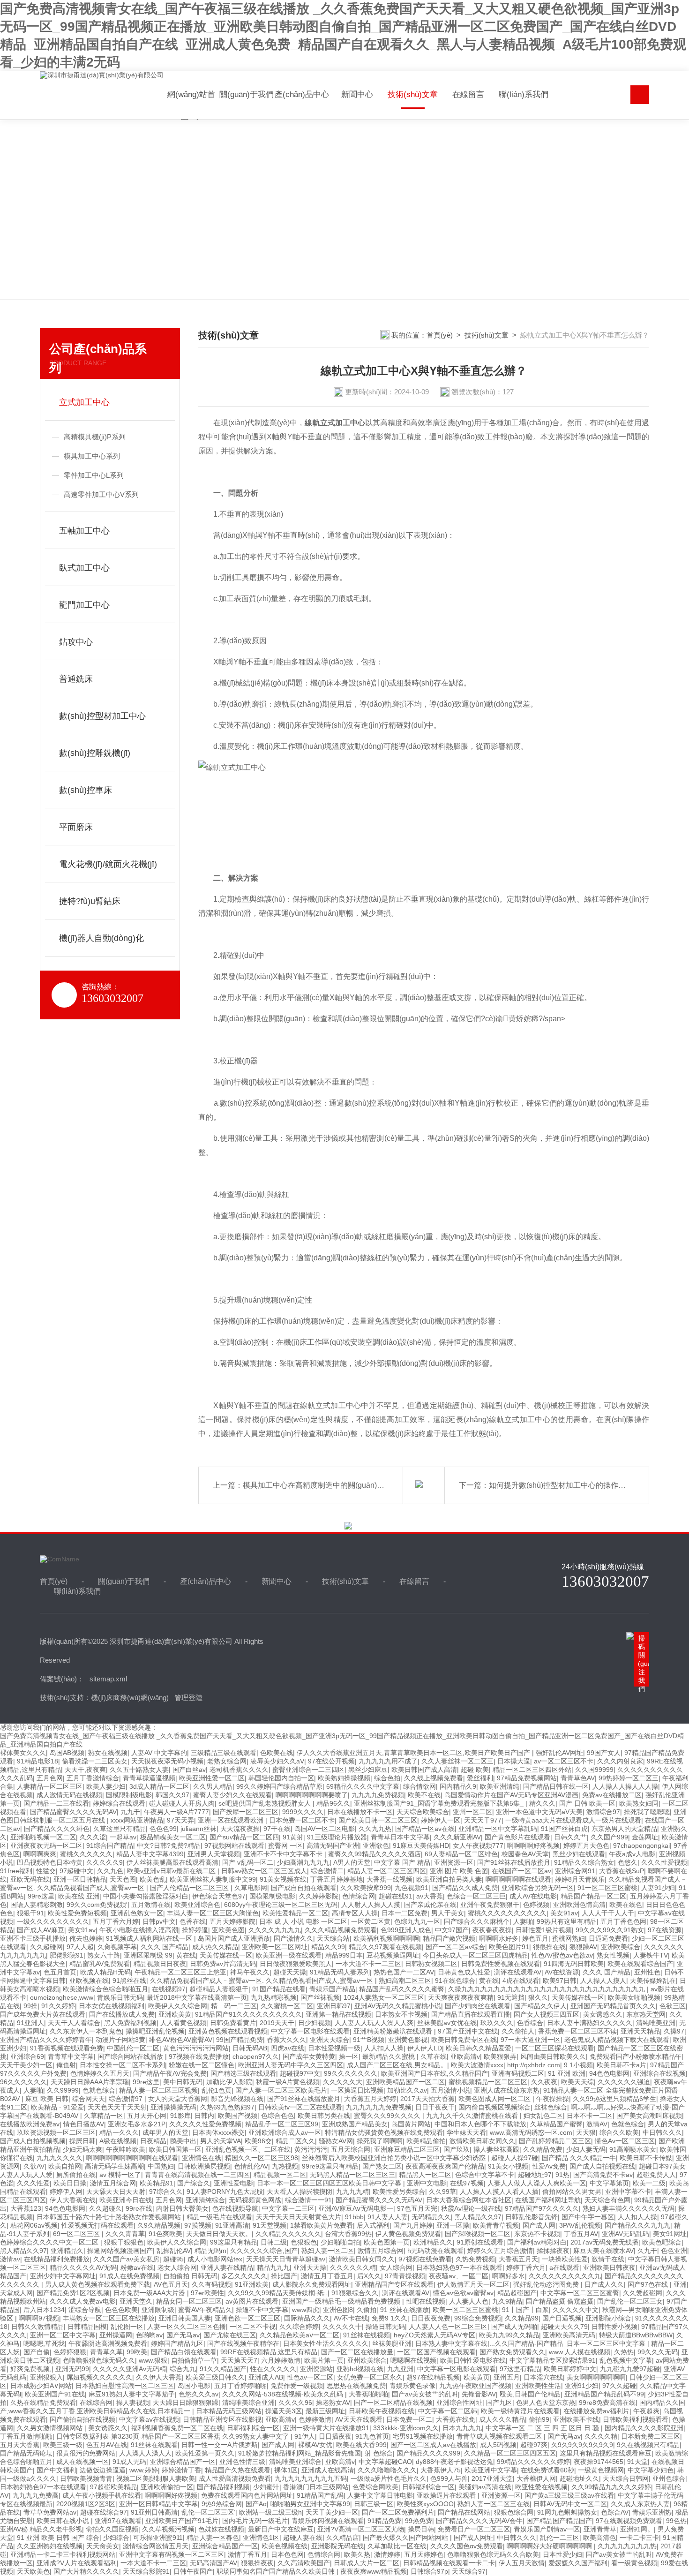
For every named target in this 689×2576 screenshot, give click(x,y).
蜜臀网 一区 (285, 1845)
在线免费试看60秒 (547, 2470)
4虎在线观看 (521, 1981)
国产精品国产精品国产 (559, 2521)
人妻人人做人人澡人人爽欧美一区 (537, 2183)
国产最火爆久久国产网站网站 (406, 2538)
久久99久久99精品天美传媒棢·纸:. (278, 2293)
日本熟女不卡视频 (401, 2014)
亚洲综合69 (27, 2056)
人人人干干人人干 (608, 1913)
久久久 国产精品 (165, 1947)
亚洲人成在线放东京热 (507, 2090)
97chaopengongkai (641, 1845)
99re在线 (139, 2208)
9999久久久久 (303, 1812)
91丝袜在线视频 (367, 2335)
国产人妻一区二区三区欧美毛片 (281, 2090)
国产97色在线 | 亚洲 (657, 2284)
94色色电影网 (609, 2073)
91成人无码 (129, 2462)
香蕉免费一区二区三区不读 (577, 2031)
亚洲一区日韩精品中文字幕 (158, 2504)
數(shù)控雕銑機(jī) (95, 753)
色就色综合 (99, 2090)
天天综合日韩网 (626, 2478)
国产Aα (256, 2504)
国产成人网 (539, 2225)
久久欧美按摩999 (366, 1888)
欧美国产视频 (238, 2116)
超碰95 (173, 2259)
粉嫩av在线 (137, 2267)
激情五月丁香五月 (327, 2276)
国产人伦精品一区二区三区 (190, 1888)
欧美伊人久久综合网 (178, 2006)
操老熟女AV (333, 2403)
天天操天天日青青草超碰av (286, 2259)
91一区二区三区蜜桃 (607, 1888)
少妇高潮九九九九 (303, 1862)
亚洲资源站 (316, 2369)
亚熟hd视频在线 (360, 2369)
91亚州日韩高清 (154, 2512)
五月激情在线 (151, 1905)
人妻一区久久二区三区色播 (187, 2327)
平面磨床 (76, 827)
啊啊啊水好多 (499, 1938)
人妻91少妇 (658, 1888)
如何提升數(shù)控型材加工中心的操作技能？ (565, 1485)
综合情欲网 (419, 1786)
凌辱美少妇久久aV (277, 1761)
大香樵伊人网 (536, 2478)
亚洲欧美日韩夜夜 (609, 2267)
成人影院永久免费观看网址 (312, 2284)
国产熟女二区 (382, 2166)
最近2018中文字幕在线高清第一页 (197, 1997)
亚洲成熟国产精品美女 (355, 2124)
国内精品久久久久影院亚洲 (644, 2428)
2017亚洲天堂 (492, 2478)
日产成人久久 (604, 2284)
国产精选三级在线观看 (243, 2073)
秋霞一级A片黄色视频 (288, 2082)
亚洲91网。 (637, 2529)
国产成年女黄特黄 (309, 2056)
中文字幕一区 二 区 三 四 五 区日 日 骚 (543, 2428)
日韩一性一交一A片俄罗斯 (220, 2445)
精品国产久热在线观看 (238, 2470)
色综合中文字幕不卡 (485, 2175)
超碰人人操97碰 (515, 2158)
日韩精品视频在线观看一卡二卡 (449, 2563)
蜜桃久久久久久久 (86, 1854)
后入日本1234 (44, 2310)
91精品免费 (384, 2521)
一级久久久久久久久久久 (53, 1921)
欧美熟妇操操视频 (344, 1778)
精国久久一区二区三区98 (262, 2158)
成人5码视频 (498, 2445)
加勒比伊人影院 (229, 2082)
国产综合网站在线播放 (131, 2056)
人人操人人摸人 (603, 1981)
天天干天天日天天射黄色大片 (299, 2217)
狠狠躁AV (583, 1947)
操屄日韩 (82, 2141)
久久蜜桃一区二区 (287, 2006)
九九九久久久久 (60, 2158)
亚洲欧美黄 (175, 2014)
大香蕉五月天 (518, 2259)
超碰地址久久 (579, 2478)
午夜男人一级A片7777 (176, 1812)
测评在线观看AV (518, 1972)
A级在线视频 (118, 2141)
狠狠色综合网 (514, 2512)
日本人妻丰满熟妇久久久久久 (590, 2023)
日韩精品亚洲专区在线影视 (222, 2419)
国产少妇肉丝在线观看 (478, 2006)
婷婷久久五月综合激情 (500, 2251)
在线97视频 (467, 2183)
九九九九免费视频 (378, 1795)
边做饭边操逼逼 (103, 2470)
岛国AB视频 (67, 1753)
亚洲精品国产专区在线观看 (394, 2284)
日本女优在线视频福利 (112, 2006)
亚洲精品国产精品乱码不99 (604, 2394)
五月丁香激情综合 (93, 1778)
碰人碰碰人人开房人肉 (182, 1803)
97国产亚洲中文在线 (468, 2031)
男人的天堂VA (221, 2141)
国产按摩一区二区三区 (246, 1812)
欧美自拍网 (65, 2166)
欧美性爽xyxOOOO (425, 2504)
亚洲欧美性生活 (538, 2386)
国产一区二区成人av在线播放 (433, 2445)
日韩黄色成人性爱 (464, 1972)
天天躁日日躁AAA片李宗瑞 (90, 2082)
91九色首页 (372, 2436)
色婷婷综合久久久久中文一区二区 (50, 2242)
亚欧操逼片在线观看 (447, 2495)
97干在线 (277, 1829)
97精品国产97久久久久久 (542, 2208)
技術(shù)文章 (413, 94)
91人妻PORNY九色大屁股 (225, 2192)
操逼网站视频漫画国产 (120, 2251)
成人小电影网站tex (215, 2259)
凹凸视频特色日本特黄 (50, 1862)
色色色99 (163, 1829)
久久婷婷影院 (319, 1896)
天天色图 (123, 1879)
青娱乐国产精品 (332, 1989)
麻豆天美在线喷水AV (603, 2251)
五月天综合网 (351, 2149)
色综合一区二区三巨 (476, 1896)
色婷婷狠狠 (70, 2352)
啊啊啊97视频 (39, 2318)
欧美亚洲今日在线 (126, 2200)
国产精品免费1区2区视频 (73, 2293)
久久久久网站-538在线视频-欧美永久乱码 (284, 2394)
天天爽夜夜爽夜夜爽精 (461, 1997)
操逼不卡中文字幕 (262, 2310)
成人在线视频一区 (82, 2462)
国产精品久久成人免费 (465, 1888)
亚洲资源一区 (454, 1862)
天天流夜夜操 (240, 1829)
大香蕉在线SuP (622, 1871)
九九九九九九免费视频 (379, 2107)
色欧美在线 (277, 1753)
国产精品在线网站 (464, 2512)
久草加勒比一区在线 (397, 2546)
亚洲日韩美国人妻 (185, 2318)
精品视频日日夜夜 (160, 1964)
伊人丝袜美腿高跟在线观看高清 (172, 1862)
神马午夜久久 (250, 1972)
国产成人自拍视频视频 (33, 2141)
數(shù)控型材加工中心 (102, 716)
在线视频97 (169, 1989)
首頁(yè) (440, 335)
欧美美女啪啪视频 (634, 1997)
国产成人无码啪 (514, 2327)
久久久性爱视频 (664, 1862)
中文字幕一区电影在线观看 (310, 2031)
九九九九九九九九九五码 (311, 2478)
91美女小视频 (508, 2166)
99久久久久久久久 (351, 2073)
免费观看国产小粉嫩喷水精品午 (636, 2056)
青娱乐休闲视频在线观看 (328, 2521)
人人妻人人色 (469, 2301)
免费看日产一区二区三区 (474, 2529)
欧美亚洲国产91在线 (55, 2394)
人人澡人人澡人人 (145, 2453)
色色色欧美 (121, 2310)
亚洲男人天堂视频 (214, 1854)
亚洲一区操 (453, 2225)
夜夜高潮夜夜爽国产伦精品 (445, 2166)
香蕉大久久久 (286, 2040)
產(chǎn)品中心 (302, 94)
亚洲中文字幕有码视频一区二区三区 (172, 2554)
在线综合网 (96, 2403)
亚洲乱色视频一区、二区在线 (248, 2149)
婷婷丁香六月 (526, 2267)
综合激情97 (127, 2099)
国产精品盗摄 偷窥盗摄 (560, 2301)
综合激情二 (327, 1871)
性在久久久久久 (273, 2369)
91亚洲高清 (232, 2225)
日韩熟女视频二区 (431, 1964)
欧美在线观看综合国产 (640, 1964)
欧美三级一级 (63, 2445)
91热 (562, 2175)
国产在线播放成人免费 (122, 2014)
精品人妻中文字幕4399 (150, 1854)
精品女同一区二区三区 (189, 2301)
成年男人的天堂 (165, 2132)
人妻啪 (523, 1921)
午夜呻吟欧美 (126, 2149)
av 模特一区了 (120, 2175)
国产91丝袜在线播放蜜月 (514, 1862)
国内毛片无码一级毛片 (255, 2521)
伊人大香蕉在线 (73, 2200)
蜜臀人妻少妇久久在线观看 (232, 1795)
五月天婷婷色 (424, 2554)
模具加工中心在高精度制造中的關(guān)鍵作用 (321, 1485)
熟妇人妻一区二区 (328, 2251)
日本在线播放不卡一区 (360, 1812)
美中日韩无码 (183, 2082)
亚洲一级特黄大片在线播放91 (326, 2428)
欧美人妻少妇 (106, 1786)
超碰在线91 (396, 1896)
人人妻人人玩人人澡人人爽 (374, 2023)
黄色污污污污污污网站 (196, 2048)
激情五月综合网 (113, 2183)
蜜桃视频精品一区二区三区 (488, 2082)
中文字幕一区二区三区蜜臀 (580, 2293)
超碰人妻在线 (303, 2538)
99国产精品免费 (240, 2040)
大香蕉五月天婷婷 (370, 2099)
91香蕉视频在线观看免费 (67, 2048)
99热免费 (419, 2521)
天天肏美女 (103, 2546)
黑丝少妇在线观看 (579, 1854)
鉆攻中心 (76, 642)
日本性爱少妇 (562, 2554)
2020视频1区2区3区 (86, 2504)
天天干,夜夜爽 (85, 1770)
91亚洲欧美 (252, 2284)
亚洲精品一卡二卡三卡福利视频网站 (63, 2554)
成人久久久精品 (502, 2419)
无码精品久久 (431, 2217)
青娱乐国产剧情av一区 (547, 2529)
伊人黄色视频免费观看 (408, 2234)
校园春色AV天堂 (525, 1854)
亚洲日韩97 (334, 2006)
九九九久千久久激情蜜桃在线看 (473, 2116)
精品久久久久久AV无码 (83, 2267)
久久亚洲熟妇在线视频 (50, 2546)
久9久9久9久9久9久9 (582, 2445)
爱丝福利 (480, 1778)
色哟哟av (149, 2335)
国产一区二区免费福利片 (398, 2512)
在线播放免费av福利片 (596, 2411)
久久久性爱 (33, 2183)
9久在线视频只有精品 (648, 2445)
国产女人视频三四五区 (547, 2014)
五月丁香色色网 (623, 1921)
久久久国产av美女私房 (126, 2259)
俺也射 (66, 2065)
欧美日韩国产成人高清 (424, 1770)
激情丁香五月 (247, 2554)
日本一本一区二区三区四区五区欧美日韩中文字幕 (330, 2183)
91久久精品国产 (223, 2369)
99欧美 (137, 2352)
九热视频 (285, 2166)
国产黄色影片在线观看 (517, 1837)
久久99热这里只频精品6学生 (614, 2099)
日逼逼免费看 (608, 1938)
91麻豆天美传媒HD (421, 1845)
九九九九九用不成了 (388, 1761)
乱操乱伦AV (174, 2251)
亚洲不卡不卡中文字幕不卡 (284, 1854)
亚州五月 (507, 2377)
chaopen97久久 (256, 2056)
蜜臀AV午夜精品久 (205, 2310)
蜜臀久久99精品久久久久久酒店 (374, 1854)
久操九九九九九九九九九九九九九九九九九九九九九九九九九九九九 (547, 1989)
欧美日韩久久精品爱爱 (479, 2048)
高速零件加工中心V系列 (101, 494)
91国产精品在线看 (279, 1989)
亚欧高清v (465, 2056)
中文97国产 (452, 1930)
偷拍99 (539, 2419)
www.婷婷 (144, 2470)
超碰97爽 (534, 2445)
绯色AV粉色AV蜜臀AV (181, 2040)
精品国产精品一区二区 (593, 1896)
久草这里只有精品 (120, 1829)
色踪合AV (615, 2512)
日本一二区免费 (404, 1913)
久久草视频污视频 (168, 2529)
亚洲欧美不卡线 (576, 2419)
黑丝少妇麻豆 (368, 1770)
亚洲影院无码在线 (337, 2546)
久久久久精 (601, 2436)
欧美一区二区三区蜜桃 (465, 2310)
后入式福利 (373, 2225)
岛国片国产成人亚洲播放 (234, 1938)
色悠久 (628, 1862)
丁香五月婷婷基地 (337, 1879)
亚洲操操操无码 (173, 2107)
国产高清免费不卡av (603, 2175)
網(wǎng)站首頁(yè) (191, 109)
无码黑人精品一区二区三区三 (352, 2175)
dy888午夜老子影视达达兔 (454, 2462)
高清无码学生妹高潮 (114, 2166)
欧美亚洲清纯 (500, 1786)
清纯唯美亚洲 (656, 2023)
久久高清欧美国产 (304, 2563)
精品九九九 (273, 2267)
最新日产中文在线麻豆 (281, 2529)
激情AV (597, 2124)
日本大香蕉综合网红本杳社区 (469, 2200)
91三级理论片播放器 (337, 1837)
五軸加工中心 (84, 531)
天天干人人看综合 (74, 2023)
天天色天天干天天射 (117, 2107)
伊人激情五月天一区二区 (473, 2284)
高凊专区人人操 (355, 1913)
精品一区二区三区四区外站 (532, 1770)
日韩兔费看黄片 (233, 2023)
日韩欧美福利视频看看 (636, 2419)
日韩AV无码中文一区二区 (570, 2504)
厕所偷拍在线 (76, 2175)
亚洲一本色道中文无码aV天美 (539, 1812)
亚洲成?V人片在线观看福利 (77, 2563)
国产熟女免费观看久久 (512, 2352)
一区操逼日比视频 (357, 2090)
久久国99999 (594, 1770)
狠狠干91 (30, 1913)
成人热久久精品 (215, 1947)
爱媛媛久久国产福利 (578, 2563)
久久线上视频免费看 (434, 1778)
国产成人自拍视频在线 (602, 2166)
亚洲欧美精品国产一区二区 (405, 2082)
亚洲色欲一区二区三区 (247, 2318)
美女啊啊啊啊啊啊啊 (596, 2377)
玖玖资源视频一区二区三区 (56, 2132)
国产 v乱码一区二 (248, 1862)
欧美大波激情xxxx (477, 2065)
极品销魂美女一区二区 (173, 1837)
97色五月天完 (417, 2208)
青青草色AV (578, 1778)
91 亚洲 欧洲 (567, 2073)
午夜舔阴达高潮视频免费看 (108, 2343)
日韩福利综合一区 (253, 2428)
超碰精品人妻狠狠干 (219, 1989)
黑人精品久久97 (478, 2217)
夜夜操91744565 (599, 2462)
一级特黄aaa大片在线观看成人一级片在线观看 (573, 1820)
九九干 (130, 1812)
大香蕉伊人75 (441, 2470)
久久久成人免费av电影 (83, 2301)
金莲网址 (645, 1837)
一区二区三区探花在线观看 (554, 2048)
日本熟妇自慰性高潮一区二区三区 (125, 2386)
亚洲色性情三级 (242, 2462)
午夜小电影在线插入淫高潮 (139, 1930)
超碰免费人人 (656, 2175)
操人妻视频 (133, 2403)
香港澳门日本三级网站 (316, 2487)
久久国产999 (609, 1837)
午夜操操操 (553, 2099)
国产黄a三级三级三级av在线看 (569, 2495)
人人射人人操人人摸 (371, 1905)
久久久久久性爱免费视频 (205, 2124)
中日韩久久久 (662, 2132)
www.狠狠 (153, 2360)
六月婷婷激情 (281, 2360)
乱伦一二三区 (560, 2538)
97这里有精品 (520, 2369)
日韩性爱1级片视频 (544, 1930)
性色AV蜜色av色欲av (562, 1955)
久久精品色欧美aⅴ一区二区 (300, 2335)
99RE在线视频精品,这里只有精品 (269, 2352)
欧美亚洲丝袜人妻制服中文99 (213, 1879)
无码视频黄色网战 (255, 2200)
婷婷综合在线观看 (119, 1803)
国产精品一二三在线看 (56, 1803)
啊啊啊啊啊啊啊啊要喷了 (312, 1795)
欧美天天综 (577, 2082)
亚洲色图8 (338, 2310)
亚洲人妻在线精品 (227, 2267)
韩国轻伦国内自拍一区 (281, 1778)
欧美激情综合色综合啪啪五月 (105, 1989)
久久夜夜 (544, 2082)
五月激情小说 (450, 2090)
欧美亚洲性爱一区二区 (212, 1778)
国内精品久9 (458, 1786)
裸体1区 (286, 2470)
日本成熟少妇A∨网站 (41, 2386)
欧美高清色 (599, 2538)
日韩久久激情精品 (37, 2327)
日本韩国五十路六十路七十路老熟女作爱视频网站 (110, 2217)
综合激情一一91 (308, 2200)
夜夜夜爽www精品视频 (374, 2571)
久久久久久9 (105, 1862)
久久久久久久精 (353, 2267)
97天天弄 (180, 1820)
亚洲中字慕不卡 (628, 2192)
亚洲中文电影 (427, 2183)
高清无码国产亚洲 (333, 1845)
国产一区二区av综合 (455, 1947)
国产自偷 (37, 2352)
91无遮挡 (511, 1997)
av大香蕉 (430, 1896)
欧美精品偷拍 (426, 2141)
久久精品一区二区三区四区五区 (510, 2453)
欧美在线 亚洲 (79, 1896)
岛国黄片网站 (411, 2124)
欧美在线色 (626, 1905)
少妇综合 (116, 2538)
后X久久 (369, 2276)
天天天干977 (483, 1820)
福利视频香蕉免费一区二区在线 (177, 2428)
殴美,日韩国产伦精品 (530, 2394)
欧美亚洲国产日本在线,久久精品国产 (434, 2073)
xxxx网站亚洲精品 (137, 1820)
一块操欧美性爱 (565, 2259)
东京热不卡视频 (537, 2234)
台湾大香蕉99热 (348, 2234)
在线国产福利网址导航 (548, 2200)
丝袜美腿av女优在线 (447, 2023)
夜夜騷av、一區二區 (459, 2276)
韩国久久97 (172, 1795)
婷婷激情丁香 (181, 2470)
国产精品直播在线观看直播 (471, 2014)
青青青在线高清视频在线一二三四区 (197, 2175)
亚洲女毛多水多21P (137, 2124)
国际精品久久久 (307, 2318)
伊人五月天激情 (522, 2563)
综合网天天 (89, 2099)
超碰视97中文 (300, 2073)
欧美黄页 (477, 2377)
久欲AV (34, 2166)
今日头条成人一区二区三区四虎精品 (475, 1955)
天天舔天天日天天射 (116, 2192)
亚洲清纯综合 (205, 2200)
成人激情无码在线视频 (69, 1795)
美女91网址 (670, 2234)
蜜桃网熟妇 (569, 1938)
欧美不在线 (424, 1795)
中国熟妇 (161, 2166)
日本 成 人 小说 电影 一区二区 (303, 1921)
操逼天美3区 (284, 2411)
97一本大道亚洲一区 (531, 2040)
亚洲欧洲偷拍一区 (167, 2487)
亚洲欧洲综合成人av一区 (285, 2132)
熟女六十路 (104, 1955)
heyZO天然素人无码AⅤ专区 (434, 2335)
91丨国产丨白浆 (525, 2310)
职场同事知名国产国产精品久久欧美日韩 (277, 2571)
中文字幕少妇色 (651, 2470)
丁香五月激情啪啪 (26, 2436)
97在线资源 (665, 1930)
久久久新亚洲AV (457, 1837)
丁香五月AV (581, 2234)
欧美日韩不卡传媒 (646, 2158)
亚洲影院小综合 (608, 2318)
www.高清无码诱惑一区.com (531, 2132)
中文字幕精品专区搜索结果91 (553, 2360)
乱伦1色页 (217, 2090)
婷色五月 (535, 1938)
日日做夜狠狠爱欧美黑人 (296, 1964)
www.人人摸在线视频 (580, 2352)
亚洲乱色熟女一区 (137, 1913)
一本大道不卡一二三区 (368, 1964)
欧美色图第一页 (387, 2242)
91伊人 (305, 2436)
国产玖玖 (457, 2149)
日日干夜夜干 (435, 2107)
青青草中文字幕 (71, 2056)
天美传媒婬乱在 (653, 1981)
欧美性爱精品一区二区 (295, 1913)
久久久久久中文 (576, 2310)
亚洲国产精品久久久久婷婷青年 (46, 2040)
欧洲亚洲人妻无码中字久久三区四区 (291, 2065)
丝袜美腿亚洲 (392, 2343)
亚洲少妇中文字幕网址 (63, 2276)
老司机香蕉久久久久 (239, 1770)
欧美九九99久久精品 (509, 2335)
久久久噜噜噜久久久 (387, 2470)
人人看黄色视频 (183, 2023)
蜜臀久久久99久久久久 (388, 2116)
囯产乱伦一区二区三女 (630, 2301)
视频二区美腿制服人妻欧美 (156, 2478)
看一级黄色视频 (634, 2563)
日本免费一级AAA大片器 (150, 2293)
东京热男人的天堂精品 (624, 1829)
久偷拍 (367, 2310)
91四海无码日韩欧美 (574, 1964)
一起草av (123, 1837)
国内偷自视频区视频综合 (494, 2107)
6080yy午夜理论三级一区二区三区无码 (281, 1905)
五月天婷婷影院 (232, 1921)
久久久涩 (93, 1837)
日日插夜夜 (335, 2436)
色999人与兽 (449, 2478)
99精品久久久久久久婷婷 (533, 2462)
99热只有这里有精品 (567, 1921)
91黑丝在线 (129, 1981)
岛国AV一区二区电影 (325, 1829)
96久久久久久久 (23, 2082)
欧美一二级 (649, 2183)
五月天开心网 (147, 2116)
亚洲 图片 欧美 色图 (459, 1871)
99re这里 (41, 1896)
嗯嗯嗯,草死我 (44, 2343)
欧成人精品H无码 (105, 1972)
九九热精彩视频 (274, 1997)
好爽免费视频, (31, 2369)
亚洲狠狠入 (46, 2377)
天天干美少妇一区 (26, 2065)
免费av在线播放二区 (612, 1795)
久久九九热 (375, 1829)
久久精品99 (522, 2318)
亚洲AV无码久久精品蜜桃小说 (398, 2006)
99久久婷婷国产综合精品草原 (279, 1786)
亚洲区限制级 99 (148, 1955)
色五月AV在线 (107, 2445)
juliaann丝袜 (198, 1829)
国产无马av (183, 2335)
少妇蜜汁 (266, 2487)
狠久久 (538, 1997)
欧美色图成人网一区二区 (495, 2099)
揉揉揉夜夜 (553, 2251)
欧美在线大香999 (361, 2445)
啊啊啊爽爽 (40, 1854)
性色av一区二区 (310, 2377)
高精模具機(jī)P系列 (95, 437)
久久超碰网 (46, 1947)
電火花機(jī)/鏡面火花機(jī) (108, 864)
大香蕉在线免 (456, 2419)
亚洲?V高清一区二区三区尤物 (361, 2529)
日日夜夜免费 (431, 2318)
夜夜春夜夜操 (492, 1930)
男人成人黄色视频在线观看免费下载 (97, 2284)
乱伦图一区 (127, 2327)
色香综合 (530, 2023)
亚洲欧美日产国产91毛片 (182, 2521)
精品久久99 (328, 1947)
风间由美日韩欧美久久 (553, 2056)
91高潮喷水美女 (633, 2149)
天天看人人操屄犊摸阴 (300, 2192)
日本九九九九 (462, 2428)
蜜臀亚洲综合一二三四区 (308, 1770)
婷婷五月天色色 (586, 1845)
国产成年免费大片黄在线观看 (43, 2014)
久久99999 (63, 2090)
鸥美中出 (183, 2141)
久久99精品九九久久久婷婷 (611, 2487)
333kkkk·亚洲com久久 (406, 2428)
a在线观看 (564, 2267)
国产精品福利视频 (223, 2487)
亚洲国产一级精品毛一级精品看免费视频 (342, 2301)
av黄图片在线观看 (252, 2301)
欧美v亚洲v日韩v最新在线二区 (172, 1871)
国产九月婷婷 (413, 2225)
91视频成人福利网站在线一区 (150, 1938)
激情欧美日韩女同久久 (482, 2141)
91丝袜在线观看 (154, 2445)
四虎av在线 (288, 2048)
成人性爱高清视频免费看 (235, 2478)
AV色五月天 (171, 2284)
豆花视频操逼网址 (393, 1955)
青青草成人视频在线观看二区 (500, 2436)
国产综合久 (194, 2183)
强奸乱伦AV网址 (559, 1753)
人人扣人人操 (384, 2048)
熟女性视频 (613, 1955)
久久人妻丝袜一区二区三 (457, 1761)
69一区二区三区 (77, 2234)
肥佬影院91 (67, 1955)
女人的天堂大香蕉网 (178, 2099)
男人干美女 (448, 1913)
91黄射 (293, 1837)
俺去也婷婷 (86, 1938)
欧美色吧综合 (662, 2242)
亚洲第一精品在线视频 (338, 2014)
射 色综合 (379, 2453)
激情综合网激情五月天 (156, 2546)
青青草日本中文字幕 (400, 1837)
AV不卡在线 (351, 2318)
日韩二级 (274, 2242)
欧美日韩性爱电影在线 (473, 2360)
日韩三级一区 (374, 2504)
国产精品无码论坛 (26, 2453)
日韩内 (204, 2116)
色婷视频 (536, 1905)
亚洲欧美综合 (621, 1947)
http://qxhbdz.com (534, 2065)
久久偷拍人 (518, 2031)
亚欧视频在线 (89, 1981)
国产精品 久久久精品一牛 (579, 2158)
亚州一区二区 (472, 1812)
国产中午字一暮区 (588, 2217)
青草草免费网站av (50, 2512)
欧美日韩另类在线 (324, 2116)
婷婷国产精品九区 (177, 2343)
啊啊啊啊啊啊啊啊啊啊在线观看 (132, 2158)
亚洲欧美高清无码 (569, 2335)
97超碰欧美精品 (113, 2487)
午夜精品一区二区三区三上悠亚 (180, 1972)
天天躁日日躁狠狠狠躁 (186, 2403)
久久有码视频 (211, 2284)
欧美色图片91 (509, 1947)
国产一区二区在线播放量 (357, 2352)
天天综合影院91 (146, 2571)
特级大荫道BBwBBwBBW (636, 2335)
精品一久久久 (119, 2132)
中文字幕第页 (609, 2183)
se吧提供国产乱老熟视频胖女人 (266, 1803)
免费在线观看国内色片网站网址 (247, 2495)
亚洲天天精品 (640, 2031)
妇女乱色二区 (543, 2116)
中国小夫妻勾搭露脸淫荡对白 (146, 1896)
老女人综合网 (177, 2267)
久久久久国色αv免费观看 (467, 2546)
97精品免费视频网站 (527, 1778)
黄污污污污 (311, 2149)
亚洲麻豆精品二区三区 (407, 2149)
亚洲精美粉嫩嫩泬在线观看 (394, 2031)
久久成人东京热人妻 (640, 2504)
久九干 (647, 2251)
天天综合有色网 (607, 2200)
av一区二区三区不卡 (564, 1761)
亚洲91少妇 (582, 2386)
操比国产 (284, 2276)
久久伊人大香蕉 (159, 2377)
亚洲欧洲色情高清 (579, 1905)
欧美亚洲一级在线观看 (289, 1955)
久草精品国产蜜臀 (556, 2124)
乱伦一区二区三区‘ (208, 2512)
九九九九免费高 (36, 2495)
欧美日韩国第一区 (175, 2149)
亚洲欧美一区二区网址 (275, 1947)
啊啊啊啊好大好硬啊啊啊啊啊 (550, 2546)
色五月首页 (60, 1972)
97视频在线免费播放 (199, 2056)
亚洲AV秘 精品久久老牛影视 (41, 2529)
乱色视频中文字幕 (626, 2360)
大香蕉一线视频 (389, 1879)
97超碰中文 (76, 1871)
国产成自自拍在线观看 (304, 1888)
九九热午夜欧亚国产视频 (475, 2386)
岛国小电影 (194, 2386)
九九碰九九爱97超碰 (630, 2369)
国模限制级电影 (129, 1795)
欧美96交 (258, 2141)
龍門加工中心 (84, 605)
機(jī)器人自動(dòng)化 (101, 938)
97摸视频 (198, 2225)
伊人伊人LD (425, 2048)
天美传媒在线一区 (226, 1955)
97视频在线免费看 (425, 2259)
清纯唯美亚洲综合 (295, 2462)
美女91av (564, 1913)
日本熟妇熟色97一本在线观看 (459, 2267)
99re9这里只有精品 (330, 2166)
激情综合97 (603, 1812)
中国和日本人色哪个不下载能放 (480, 2124)
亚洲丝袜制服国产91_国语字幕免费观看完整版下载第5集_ (440, 1803)
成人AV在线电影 (533, 1896)
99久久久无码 (658, 2352)
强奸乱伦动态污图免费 (547, 2284)
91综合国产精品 (110, 1845)
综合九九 (183, 2369)
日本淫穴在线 (543, 2377)
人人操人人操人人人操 (625, 1786)
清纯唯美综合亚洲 (248, 2403)
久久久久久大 (343, 2082)
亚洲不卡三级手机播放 (33, 1938)
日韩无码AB (250, 2048)
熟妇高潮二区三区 (405, 1981)
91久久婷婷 (58, 2006)
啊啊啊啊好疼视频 (533, 1845)
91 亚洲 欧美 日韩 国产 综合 (58, 2538)
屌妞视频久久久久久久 (99, 2377)
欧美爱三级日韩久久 (215, 2377)
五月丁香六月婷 (116, 1921)
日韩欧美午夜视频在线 (382, 2411)
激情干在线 (608, 2259)
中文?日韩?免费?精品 (169, 1845)
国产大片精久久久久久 (86, 2571)
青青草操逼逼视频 (149, 1778)
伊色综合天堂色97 (219, 1896)
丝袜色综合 (551, 2107)
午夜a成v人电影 (632, 1854)
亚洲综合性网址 (459, 2403)
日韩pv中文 (159, 1921)
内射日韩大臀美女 (182, 2208)
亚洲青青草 (600, 2529)
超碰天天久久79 (564, 2327)
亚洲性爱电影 (233, 2183)
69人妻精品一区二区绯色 (461, 1854)
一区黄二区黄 (371, 1921)
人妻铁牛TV (651, 1955)
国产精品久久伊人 (540, 2006)
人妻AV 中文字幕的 (159, 1753)
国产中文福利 (56, 2470)
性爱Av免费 (549, 2166)
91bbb (354, 2217)
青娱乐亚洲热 (652, 2512)
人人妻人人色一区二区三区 (448, 2327)
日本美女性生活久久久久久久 (326, 2343)
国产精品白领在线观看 (184, 2352)
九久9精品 (507, 2301)
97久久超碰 (619, 2386)
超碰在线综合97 (104, 2512)
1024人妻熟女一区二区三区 (384, 1997)
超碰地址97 (535, 2175)
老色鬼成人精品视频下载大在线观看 (617, 2040)
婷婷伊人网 (66, 2192)
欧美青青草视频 (496, 2225)
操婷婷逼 (195, 1930)
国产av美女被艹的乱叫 (425, 2394)
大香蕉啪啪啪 (368, 2394)
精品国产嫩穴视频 (449, 1938)
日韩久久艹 (570, 1837)
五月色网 (50, 1778)
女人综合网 (396, 2267)
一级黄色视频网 (601, 2470)
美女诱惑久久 (603, 2014)
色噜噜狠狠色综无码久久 (99, 2360)
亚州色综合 (669, 2478)
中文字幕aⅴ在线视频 (149, 2419)
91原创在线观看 (480, 2242)
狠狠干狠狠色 (124, 2242)
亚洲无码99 (72, 2369)
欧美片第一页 (324, 2360)
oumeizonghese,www (62, 1997)
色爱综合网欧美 (375, 2487)
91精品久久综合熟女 (584, 1862)
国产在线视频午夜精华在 (243, 2343)
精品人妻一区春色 (213, 2538)
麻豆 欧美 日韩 (47, 2099)
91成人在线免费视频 (129, 2276)
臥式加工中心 (84, 568)
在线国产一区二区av (521, 1871)
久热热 (624, 2352)
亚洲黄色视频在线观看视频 (228, 2031)
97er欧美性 (207, 2293)
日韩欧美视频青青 (86, 2478)
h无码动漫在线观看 (435, 2251)
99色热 (676, 2521)
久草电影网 (251, 1888)
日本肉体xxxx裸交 (218, 2132)
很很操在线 (549, 1947)
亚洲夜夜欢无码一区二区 (46, 1845)
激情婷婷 (387, 2554)
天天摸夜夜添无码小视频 (167, 1761)
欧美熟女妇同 (639, 1803)
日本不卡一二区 (590, 2116)
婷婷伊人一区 (441, 1820)
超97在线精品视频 (433, 2377)
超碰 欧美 (475, 1770)
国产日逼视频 (562, 2318)
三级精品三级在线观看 (224, 1753)
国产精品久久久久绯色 (57, 1829)
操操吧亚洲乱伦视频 (155, 2031)
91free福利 (16, 1871)
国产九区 (499, 2403)
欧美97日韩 (560, 1981)
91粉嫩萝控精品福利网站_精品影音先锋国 (300, 2453)
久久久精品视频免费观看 (341, 1930)
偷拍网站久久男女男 (572, 2192)
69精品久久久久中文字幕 (363, 1786)
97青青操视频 (405, 2276)
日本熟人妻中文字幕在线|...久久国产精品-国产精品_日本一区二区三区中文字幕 (531, 2343)
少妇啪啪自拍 (340, 2242)
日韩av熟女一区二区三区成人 (264, 1871)
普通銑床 (76, 679)
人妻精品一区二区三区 (50, 1786)
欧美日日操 (70, 2183)
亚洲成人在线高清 (328, 2470)
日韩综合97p (429, 2571)
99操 (30, 2006)
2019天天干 (277, 2023)
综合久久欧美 (619, 2132)
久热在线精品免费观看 (43, 2403)
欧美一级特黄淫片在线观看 (520, 2411)
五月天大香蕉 (20, 2445)
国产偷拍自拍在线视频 (82, 2419)
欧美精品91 (157, 2183)
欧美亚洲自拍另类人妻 (449, 1879)
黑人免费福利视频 (130, 2023)
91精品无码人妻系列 (340, 1972)
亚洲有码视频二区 (518, 2073)
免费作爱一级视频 (297, 2386)
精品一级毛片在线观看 (219, 2217)
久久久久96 (295, 2403)
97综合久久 (166, 2192)
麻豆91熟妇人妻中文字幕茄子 (132, 2394)
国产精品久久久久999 (428, 2453)
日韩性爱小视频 (614, 2327)
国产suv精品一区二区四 (244, 1837)
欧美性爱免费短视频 (77, 1913)
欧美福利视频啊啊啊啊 (386, 1938)
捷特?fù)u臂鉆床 (90, 901)
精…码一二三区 (234, 2006)
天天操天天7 (239, 2360)
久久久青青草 (125, 2234)
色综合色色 (277, 2116)
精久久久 (542, 1803)
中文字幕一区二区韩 (448, 2411)
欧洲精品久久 (433, 2242)
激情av (10, 2259)
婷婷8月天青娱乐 (580, 1879)
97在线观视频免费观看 (629, 2521)
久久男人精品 (213, 1786)
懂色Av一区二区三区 (625, 2141)
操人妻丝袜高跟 (496, 2149)
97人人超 (80, 1947)
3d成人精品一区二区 (159, 1786)
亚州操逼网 (116, 2335)
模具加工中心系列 (92, 456)
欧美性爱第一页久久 (205, 2453)
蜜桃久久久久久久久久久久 (507, 1913)
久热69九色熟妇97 (227, 2107)
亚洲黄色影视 (408, 2040)
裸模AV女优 (315, 2445)
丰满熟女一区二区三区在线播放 (109, 2318)
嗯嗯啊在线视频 (413, 2360)
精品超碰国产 (517, 2293)
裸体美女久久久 (23, 1753)
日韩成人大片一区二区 (367, 2563)
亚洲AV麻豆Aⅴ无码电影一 (356, 2208)
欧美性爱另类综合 (399, 2192)
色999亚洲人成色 (406, 1930)
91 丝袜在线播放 (404, 2310)
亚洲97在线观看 (118, 2521)
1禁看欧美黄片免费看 (322, 2225)
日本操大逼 (514, 1761)
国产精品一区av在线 (425, 1829)
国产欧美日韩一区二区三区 (378, 1820)
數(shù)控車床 (86, 790)
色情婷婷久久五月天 (100, 2073)
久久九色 (110, 1871)
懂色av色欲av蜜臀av (463, 2293)
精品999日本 (344, 1955)
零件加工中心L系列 (94, 475)
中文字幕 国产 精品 (402, 1862)
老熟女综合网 (227, 1761)
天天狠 (586, 2132)
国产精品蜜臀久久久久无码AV (73, 1812)
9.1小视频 (578, 2065)
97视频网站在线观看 (234, 1845)
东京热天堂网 (646, 2014)
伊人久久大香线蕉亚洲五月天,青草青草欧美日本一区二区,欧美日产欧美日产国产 (414, 1753)
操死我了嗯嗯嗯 (647, 1812)
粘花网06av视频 (34, 2225)
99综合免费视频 (478, 2318)
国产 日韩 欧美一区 (587, 1803)
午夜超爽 (646, 2411)
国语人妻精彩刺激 (37, 1905)
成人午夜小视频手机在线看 (102, 2495)
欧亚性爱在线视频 (541, 2487)
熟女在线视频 (108, 1753)
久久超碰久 (105, 2208)
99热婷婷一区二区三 (629, 1778)
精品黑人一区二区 (425, 2175)
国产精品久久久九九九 (637, 2225)
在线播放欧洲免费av (30, 2124)
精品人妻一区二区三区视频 (158, 2090)
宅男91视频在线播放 (423, 2436)
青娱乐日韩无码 (120, 1997)
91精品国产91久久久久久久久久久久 (248, 2014)
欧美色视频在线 (285, 2546)
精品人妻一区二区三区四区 (387, 1871)
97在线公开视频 (331, 1761)
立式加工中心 (84, 402)
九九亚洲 (400, 2369)
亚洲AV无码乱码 (625, 2234)
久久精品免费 (543, 2149)
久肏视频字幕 (117, 1947)
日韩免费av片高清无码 (223, 1964)
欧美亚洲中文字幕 (491, 2470)
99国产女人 (604, 1753)
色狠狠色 (304, 2242)
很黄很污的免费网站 (86, 2453)
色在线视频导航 (235, 2208)
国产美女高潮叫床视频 (649, 2116)
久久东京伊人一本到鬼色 (86, 2031)
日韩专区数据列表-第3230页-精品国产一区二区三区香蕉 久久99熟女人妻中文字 (173, 2436)
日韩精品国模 (87, 2327)
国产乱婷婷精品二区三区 (555, 2141)
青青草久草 (106, 2352)
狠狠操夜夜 (257, 2563)
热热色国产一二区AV (404, 1972)
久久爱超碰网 (643, 2293)
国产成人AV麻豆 (41, 1930)
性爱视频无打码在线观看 (97, 2225)
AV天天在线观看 (359, 2419)
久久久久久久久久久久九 (565, 2276)
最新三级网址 (325, 2411)
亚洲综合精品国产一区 (183, 2462)
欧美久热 (357, 2554)
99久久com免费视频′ (97, 1905)
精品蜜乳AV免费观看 (100, 1964)
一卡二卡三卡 (639, 2538)
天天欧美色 (33, 2571)
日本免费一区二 (409, 2419)
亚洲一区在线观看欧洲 (232, 1820)
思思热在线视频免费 (356, 2386)
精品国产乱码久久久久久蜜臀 (402, 1989)
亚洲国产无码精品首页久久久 (613, 2006)
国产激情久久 (293, 1938)
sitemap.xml (108, 1679)
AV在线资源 (562, 1972)
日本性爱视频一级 (334, 2048)
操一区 (349, 2056)
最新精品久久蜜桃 (389, 2056)
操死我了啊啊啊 (380, 2141)
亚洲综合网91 (575, 1871)
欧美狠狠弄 (500, 2056)
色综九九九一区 (417, 1921)
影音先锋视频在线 (237, 2099)
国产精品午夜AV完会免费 (170, 2073)
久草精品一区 (104, 2116)
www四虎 (306, 2310)
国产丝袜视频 (320, 1997)
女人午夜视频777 (478, 1845)
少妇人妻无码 (586, 2149)
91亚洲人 (30, 2023)
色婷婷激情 (315, 2419)
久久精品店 (343, 2538)
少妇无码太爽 (82, 2149)
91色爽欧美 (165, 2234)
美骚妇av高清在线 (485, 2487)
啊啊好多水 (509, 2276)
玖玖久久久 (497, 2023)
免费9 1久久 (389, 2318)
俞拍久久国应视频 (112, 2529)
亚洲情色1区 (261, 2538)
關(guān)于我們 (247, 94)
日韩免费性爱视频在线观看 (501, 1964)
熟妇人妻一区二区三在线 (494, 2504)
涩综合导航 (85, 2310)
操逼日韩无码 (385, 2327)
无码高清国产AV (213, 2563)
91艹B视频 (369, 2040)
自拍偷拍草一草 (194, 2360)
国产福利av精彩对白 (537, 2242)
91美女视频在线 (283, 1879)
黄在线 (186, 1955)
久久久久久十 (342, 2327)
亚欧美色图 (228, 1930)
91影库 (180, 2116)
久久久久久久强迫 (624, 2082)
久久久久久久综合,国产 (264, 2251)
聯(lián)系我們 (524, 94)
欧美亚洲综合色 (197, 1905)
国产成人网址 (473, 2538)
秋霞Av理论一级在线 (471, 2208)
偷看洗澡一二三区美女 (95, 1761)
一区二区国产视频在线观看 (436, 2352)
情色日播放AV (84, 2124)
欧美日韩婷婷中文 (570, 2369)
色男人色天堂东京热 (546, 2403)
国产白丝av (189, 1770)
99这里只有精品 (233, 2242)
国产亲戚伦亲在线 (430, 1905)
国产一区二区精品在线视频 (393, 2403)
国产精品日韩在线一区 (556, 1786)
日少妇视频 (315, 2023)
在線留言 (468, 94)
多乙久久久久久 (244, 2276)
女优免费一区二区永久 (370, 2377)
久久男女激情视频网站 (51, 2428)
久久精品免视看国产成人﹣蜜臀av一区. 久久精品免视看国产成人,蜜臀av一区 (262, 1981)
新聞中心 (357, 94)
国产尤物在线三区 (230, 2335)
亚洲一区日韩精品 (80, 1879)
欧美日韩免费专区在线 (464, 2040)
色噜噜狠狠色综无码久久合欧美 (493, 2554)
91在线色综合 (455, 1981)
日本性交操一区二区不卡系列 (122, 2065)
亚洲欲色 (376, 1845)
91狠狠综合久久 (355, 2293)
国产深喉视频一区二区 (478, 2234)
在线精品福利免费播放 (57, 2259)
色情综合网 (359, 1896)
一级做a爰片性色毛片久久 (389, 2478)
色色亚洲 (674, 2251)
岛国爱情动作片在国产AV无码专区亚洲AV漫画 (511, 1795)
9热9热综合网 (222, 2504)
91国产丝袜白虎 (564, 1829)
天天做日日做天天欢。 (219, 2234)
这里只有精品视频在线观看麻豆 (606, 2453)
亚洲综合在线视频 (659, 2073)
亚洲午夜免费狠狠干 (490, 1905)
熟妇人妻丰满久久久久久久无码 (629, 2208)
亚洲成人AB (266, 2377)
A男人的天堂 (352, 1862)
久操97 (674, 2031)
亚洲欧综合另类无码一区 (538, 1888)
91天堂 (637, 2462)
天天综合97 (469, 2571)
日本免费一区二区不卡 (302, 1820)
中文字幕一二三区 (288, 2208)
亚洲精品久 (67, 2251)
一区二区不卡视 (253, 2327)
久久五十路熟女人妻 (139, 1770)
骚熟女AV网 (336, 2141)
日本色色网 (287, 2554)
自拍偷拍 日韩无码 (190, 2276)
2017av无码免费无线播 (604, 2242)
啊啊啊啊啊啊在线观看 (518, 1879)
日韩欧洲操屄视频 (204, 2166)
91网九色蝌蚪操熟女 (567, 2512)
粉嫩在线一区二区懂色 (202, 2065)
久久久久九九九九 (275, 1930)
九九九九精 (352, 2192)
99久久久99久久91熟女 (610, 1930)
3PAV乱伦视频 (580, 2225)
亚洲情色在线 (202, 2158)
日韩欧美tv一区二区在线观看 (300, 2107)
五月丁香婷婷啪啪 (240, 2386)
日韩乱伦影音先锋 (532, 2217)
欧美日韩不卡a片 (622, 2065)
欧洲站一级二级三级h (270, 2512)
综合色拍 (387, 1778)
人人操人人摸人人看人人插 (499, 2192)
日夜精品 (153, 2141)
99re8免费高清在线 (607, 2403)
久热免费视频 (475, 2259)
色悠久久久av (198, 2394)
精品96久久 (333, 1803)
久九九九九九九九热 (627, 2546)
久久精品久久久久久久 (288, 2234)
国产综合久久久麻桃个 (477, 1921)
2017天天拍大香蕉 (427, 2099)
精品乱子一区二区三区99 (282, 2124)
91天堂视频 (270, 2225)
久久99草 (442, 2192)
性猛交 (46, 1871)
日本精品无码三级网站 (229, 2411)
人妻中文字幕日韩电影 (380, 2495)
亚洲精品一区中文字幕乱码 (498, 1829)
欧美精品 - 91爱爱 (57, 2107)
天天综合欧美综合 (423, 1812)
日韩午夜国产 (193, 2571)
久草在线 (434, 2056)
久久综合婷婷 (299, 2327)
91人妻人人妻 (388, 2217)
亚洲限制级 (158, 2310)
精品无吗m (210, 2251)
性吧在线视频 (426, 2301)
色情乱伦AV (251, 2166)
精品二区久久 (295, 2141)
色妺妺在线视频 (221, 2529)
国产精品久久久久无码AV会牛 (479, 2521)
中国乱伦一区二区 (133, 2048)
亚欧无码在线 (30, 1879)
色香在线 (193, 1921)
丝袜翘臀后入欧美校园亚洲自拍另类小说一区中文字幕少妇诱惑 (395, 2158)
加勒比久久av (407, 2090)
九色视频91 (412, 1888)
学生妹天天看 (466, 2132)
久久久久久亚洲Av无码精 (129, 2369)
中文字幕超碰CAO (385, 2462)
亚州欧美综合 (367, 2360)
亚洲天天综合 (330, 2040)
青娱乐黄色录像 (412, 2386)
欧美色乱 (153, 1879)
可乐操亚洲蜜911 (158, 2538)
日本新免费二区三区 (651, 2436)
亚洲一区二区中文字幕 (63, 2335)
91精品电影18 (37, 1761)
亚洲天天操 (310, 2267)
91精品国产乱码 (320, 2495)
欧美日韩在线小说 (64, 2521)
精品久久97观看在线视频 (385, 1947)
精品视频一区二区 (280, 2175)
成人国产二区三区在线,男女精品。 (397, 2065)
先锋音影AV (479, 2394)
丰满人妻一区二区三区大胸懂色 (213, 1913)
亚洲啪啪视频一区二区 (43, 1837)
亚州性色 (647, 1972)
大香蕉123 (26, 2208)
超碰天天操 (290, 1972)
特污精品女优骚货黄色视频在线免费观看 (384, 2132)
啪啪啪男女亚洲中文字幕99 (310, 2504)
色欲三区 (673, 2006)
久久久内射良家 (620, 1761)
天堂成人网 (16, 2293)
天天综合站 (333, 1938)
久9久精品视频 (159, 2225)
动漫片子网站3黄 (120, 2040)
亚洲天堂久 (136, 2301)
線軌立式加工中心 (335, 423)
